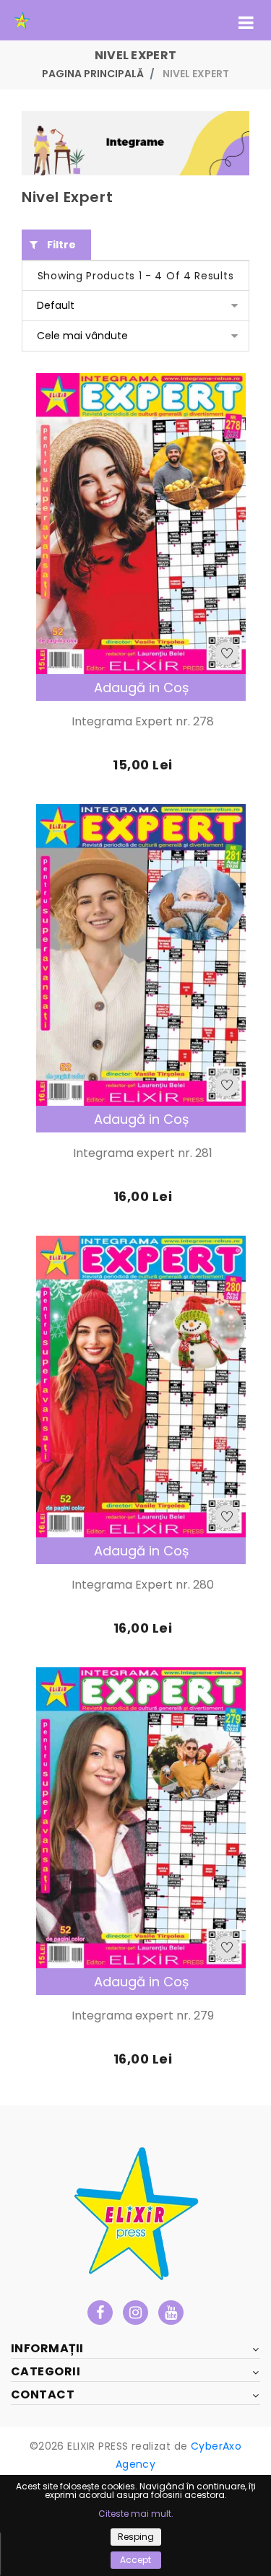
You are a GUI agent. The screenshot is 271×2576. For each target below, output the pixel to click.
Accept (135, 2560)
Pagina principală (93, 74)
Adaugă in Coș (141, 687)
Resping (136, 2537)
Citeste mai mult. (136, 2514)
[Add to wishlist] (227, 653)
